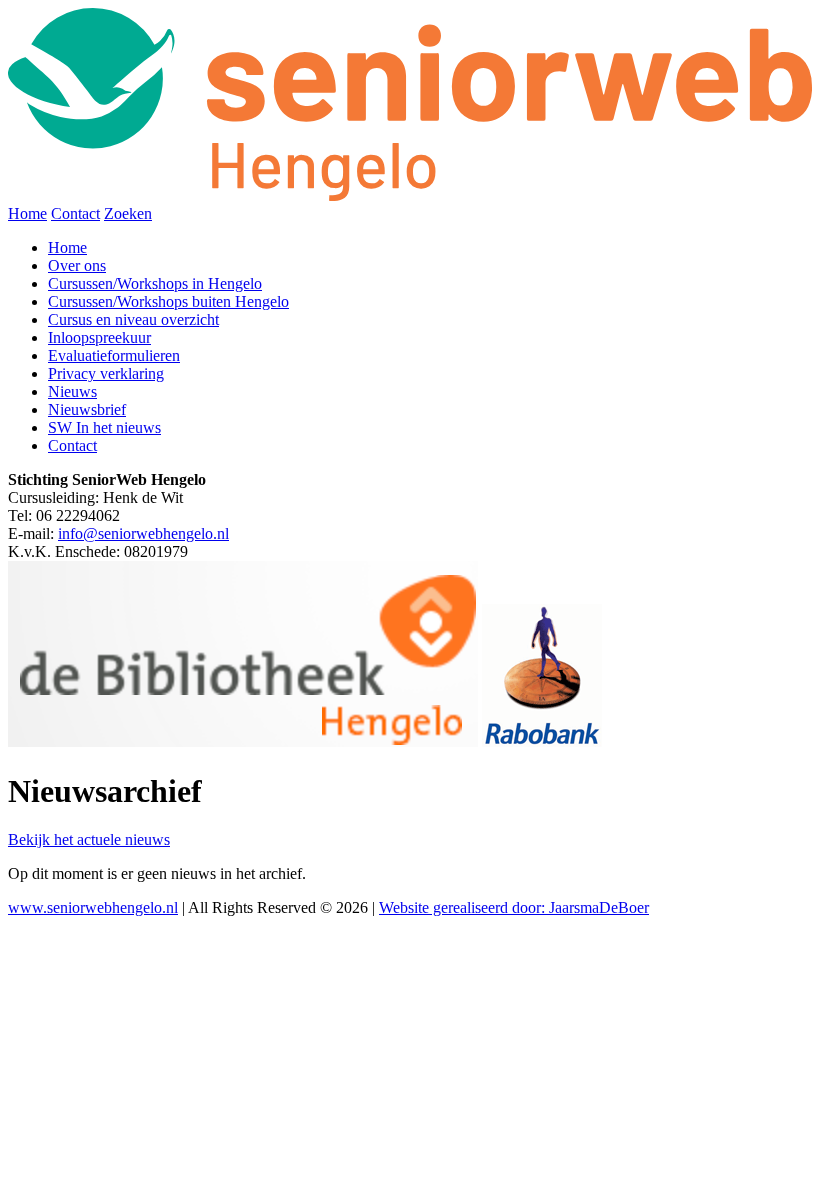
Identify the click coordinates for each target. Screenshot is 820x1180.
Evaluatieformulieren (114, 355)
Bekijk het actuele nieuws (89, 839)
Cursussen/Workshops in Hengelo (155, 283)
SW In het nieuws (104, 427)
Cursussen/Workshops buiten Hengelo (168, 301)
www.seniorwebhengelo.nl (93, 907)
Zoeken (128, 213)
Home (27, 213)
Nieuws (72, 391)
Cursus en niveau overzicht (133, 319)
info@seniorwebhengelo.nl (143, 533)
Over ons (77, 265)
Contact (75, 213)
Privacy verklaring (106, 373)
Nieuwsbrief (87, 409)
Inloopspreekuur (99, 337)
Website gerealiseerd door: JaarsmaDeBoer (514, 907)
